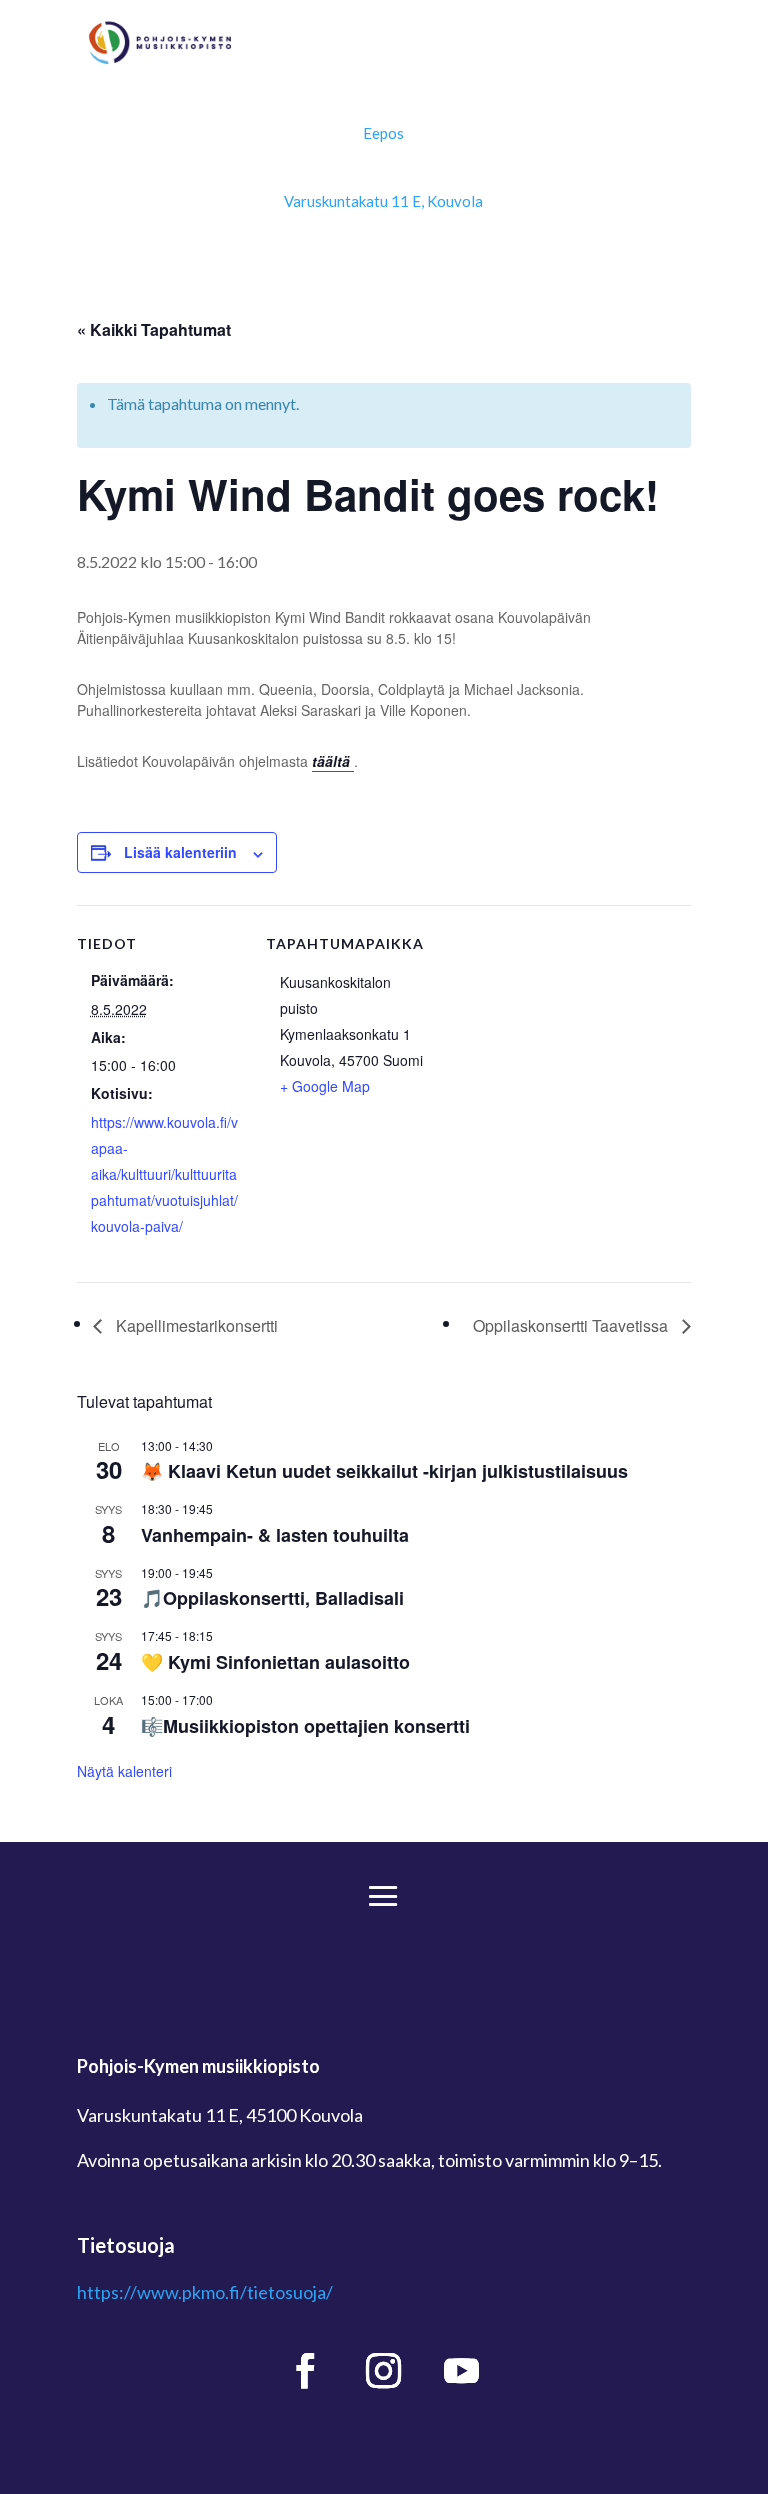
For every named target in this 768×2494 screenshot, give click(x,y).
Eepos (383, 133)
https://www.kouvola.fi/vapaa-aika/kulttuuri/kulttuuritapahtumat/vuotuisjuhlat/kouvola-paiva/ (164, 1174)
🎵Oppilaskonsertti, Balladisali (272, 1598)
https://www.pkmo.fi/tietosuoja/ (205, 2292)
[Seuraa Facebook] (306, 2371)
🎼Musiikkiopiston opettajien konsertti (305, 1726)
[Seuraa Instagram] (384, 2371)
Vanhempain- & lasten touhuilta (275, 1535)
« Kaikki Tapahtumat (154, 329)
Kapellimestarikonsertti (195, 1325)
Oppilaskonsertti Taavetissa (572, 1325)
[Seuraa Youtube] (462, 2371)
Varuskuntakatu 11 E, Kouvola (383, 201)
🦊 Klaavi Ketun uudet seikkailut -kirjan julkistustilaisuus (384, 1471)
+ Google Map (325, 1086)
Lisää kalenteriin (180, 852)
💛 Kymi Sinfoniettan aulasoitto (275, 1662)
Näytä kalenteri (124, 1771)
